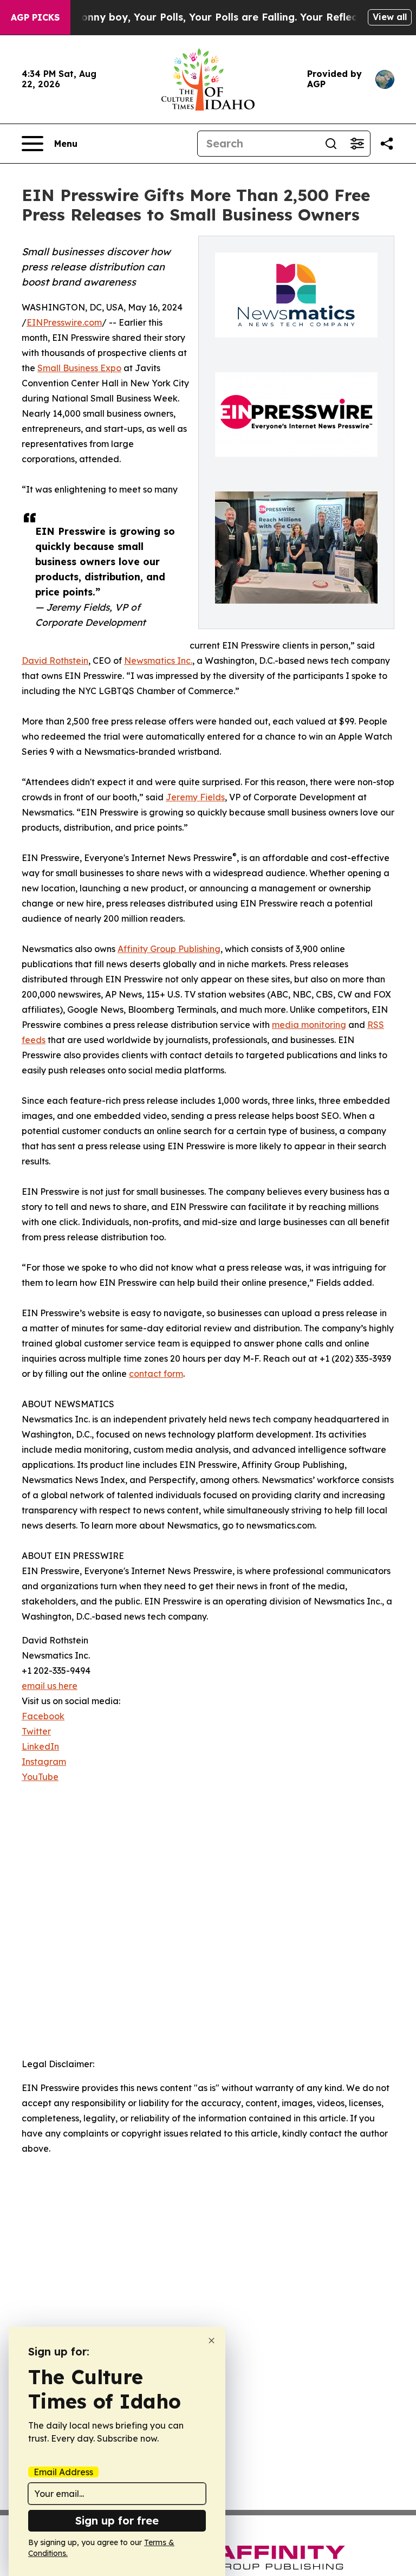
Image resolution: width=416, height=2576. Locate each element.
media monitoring (309, 1025)
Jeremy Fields (195, 797)
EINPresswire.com (64, 322)
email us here (50, 1686)
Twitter (36, 1731)
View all (390, 17)
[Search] (331, 144)
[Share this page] (387, 144)
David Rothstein (55, 661)
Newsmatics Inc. (158, 661)
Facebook (43, 1716)
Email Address (63, 2472)
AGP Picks (35, 17)
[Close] (212, 2341)
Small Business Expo (79, 368)
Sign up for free (117, 2520)
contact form (156, 1374)
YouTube (40, 1777)
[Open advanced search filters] (357, 144)
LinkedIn (40, 1746)
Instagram (44, 1762)
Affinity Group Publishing (169, 949)
